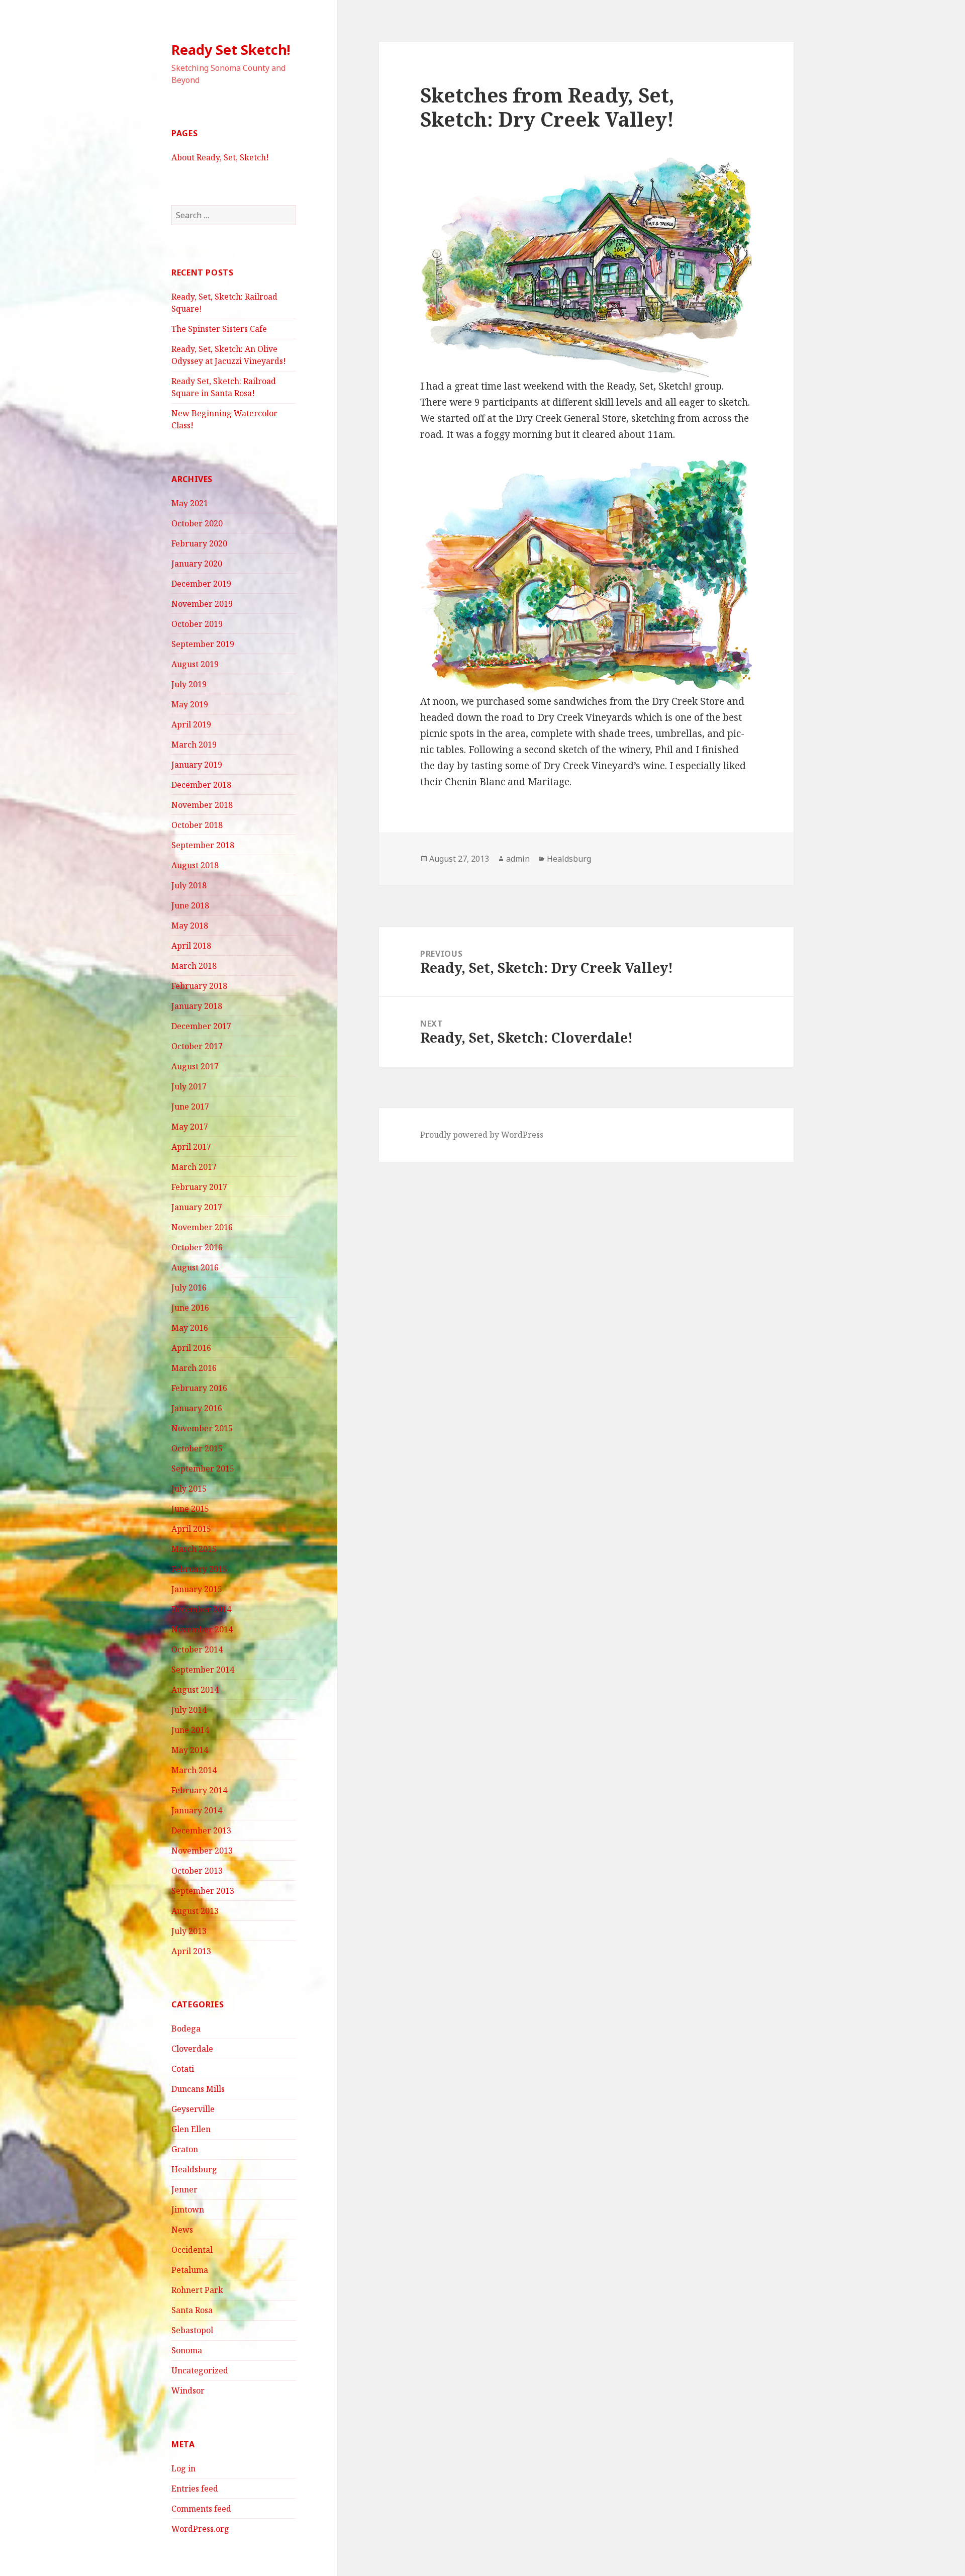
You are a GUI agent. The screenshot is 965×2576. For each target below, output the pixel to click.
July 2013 (189, 1931)
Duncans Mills (198, 2089)
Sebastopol (192, 2330)
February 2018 (199, 986)
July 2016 (189, 1287)
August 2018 (195, 865)
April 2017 (191, 1147)
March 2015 (194, 1549)
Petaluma (190, 2270)
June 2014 (190, 1730)
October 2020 (197, 523)
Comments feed (201, 2509)
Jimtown (188, 2210)
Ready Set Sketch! (231, 50)
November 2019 (202, 604)
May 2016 (190, 1328)
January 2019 (197, 765)
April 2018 (191, 946)
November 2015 (202, 1428)
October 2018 (197, 825)
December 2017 (201, 1026)
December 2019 (201, 584)
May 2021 (190, 503)
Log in (183, 2468)
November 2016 (202, 1227)
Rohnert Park (197, 2290)
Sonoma (187, 2350)
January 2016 (197, 1408)
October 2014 (197, 1649)
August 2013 (195, 1911)
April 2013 (191, 1951)
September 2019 (203, 644)
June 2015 (190, 1509)
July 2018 (189, 885)
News (182, 2230)
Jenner (184, 2189)
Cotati (183, 2069)
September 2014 (203, 1670)
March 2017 (194, 1167)
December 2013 (201, 1830)
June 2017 (190, 1107)
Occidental (192, 2250)
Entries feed (195, 2489)
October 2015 (197, 1448)
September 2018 (203, 845)
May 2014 (190, 1750)
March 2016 (194, 1368)
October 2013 (197, 1871)
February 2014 (199, 1790)
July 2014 (189, 1710)
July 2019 (189, 684)
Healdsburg (194, 2169)
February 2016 (199, 1388)
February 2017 (199, 1187)
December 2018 (201, 785)
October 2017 (197, 1046)
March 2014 (194, 1770)
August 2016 (195, 1267)
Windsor (188, 2390)
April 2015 (191, 1529)
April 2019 (191, 724)
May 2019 (190, 704)
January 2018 (197, 1006)
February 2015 (199, 1569)
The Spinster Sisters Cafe (219, 329)
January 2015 (197, 1589)
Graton (185, 2149)
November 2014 (202, 1629)
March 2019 (194, 745)
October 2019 (197, 624)
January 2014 (197, 1810)
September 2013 (203, 1891)
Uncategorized (200, 2370)
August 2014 (195, 1690)
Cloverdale (192, 2049)
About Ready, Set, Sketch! (220, 157)
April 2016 (191, 1348)
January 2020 (197, 564)
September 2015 (203, 1468)
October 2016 (197, 1247)
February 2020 (199, 543)
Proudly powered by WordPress (482, 1135)
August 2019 (195, 664)
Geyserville (193, 2109)
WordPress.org (200, 2529)
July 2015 (189, 1489)
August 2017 (195, 1066)
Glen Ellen (191, 2129)
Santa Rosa (192, 2310)
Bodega (186, 2029)
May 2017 (190, 1127)
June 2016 (190, 1308)
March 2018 (194, 966)
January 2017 (197, 1207)
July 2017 (189, 1086)
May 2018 (190, 926)
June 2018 (190, 905)
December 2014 (201, 1609)
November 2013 (202, 1851)
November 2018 (202, 805)
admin (518, 859)
